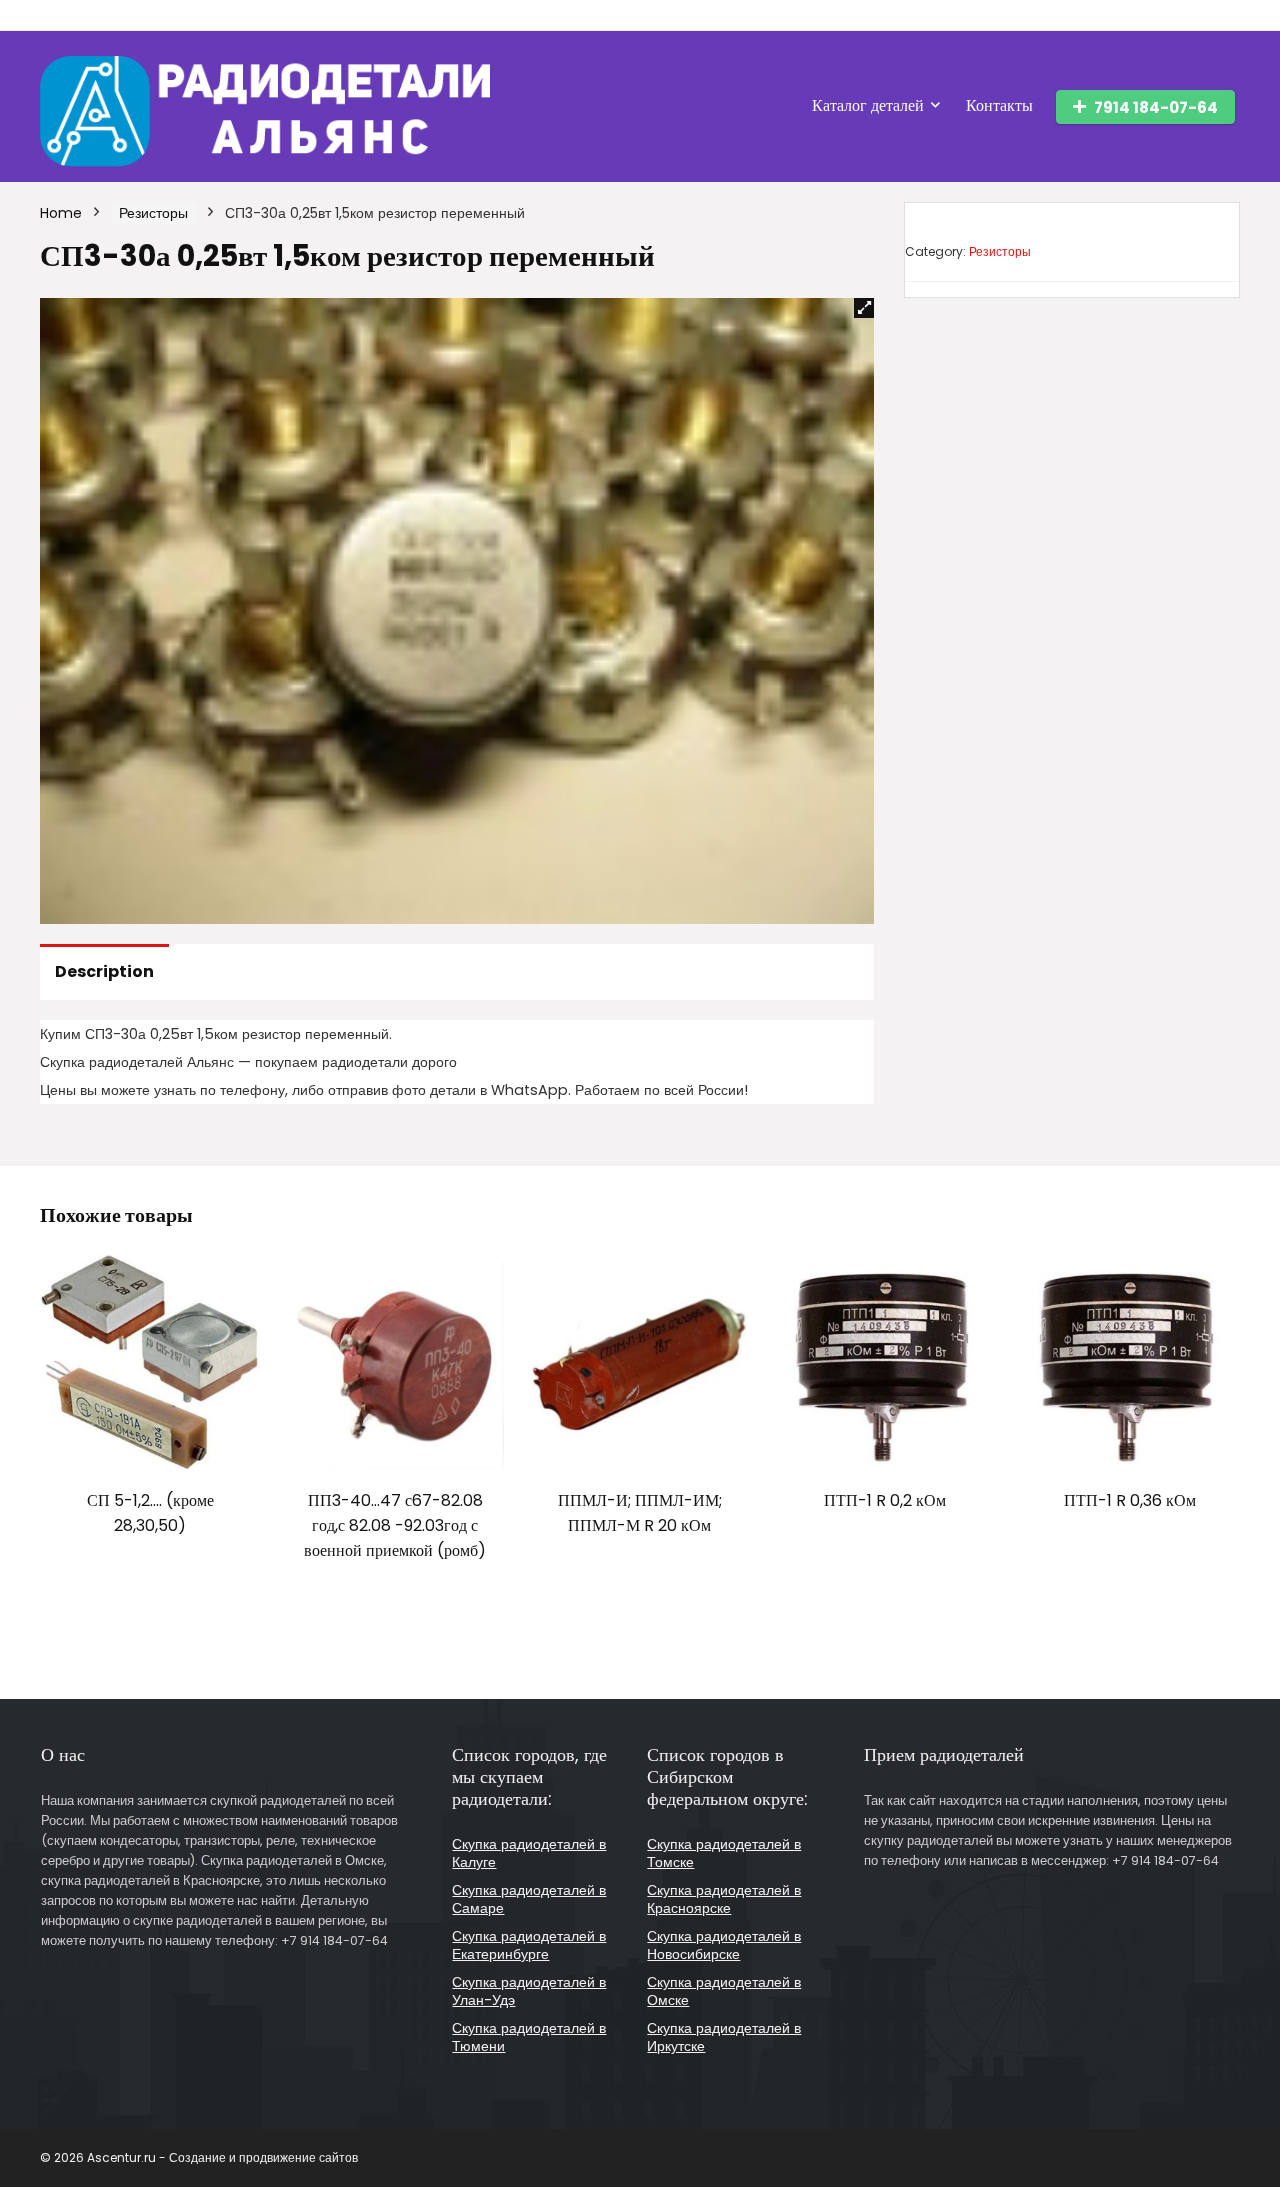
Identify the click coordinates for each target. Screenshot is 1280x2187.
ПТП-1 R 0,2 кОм (885, 1500)
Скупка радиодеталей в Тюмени (529, 2037)
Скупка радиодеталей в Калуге (529, 1853)
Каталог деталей (868, 105)
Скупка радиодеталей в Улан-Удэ (529, 1991)
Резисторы (153, 213)
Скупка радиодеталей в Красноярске (724, 1899)
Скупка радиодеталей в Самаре (529, 1899)
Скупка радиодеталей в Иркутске (724, 2037)
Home (61, 213)
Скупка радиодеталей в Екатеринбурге (529, 1945)
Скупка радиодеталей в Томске (724, 1853)
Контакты (999, 105)
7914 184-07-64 (1156, 107)
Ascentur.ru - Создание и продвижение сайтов (222, 2157)
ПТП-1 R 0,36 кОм (1130, 1500)
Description (104, 971)
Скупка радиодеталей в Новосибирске (724, 1945)
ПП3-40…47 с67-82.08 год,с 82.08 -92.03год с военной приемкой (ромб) (395, 1525)
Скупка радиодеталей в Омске (724, 1991)
